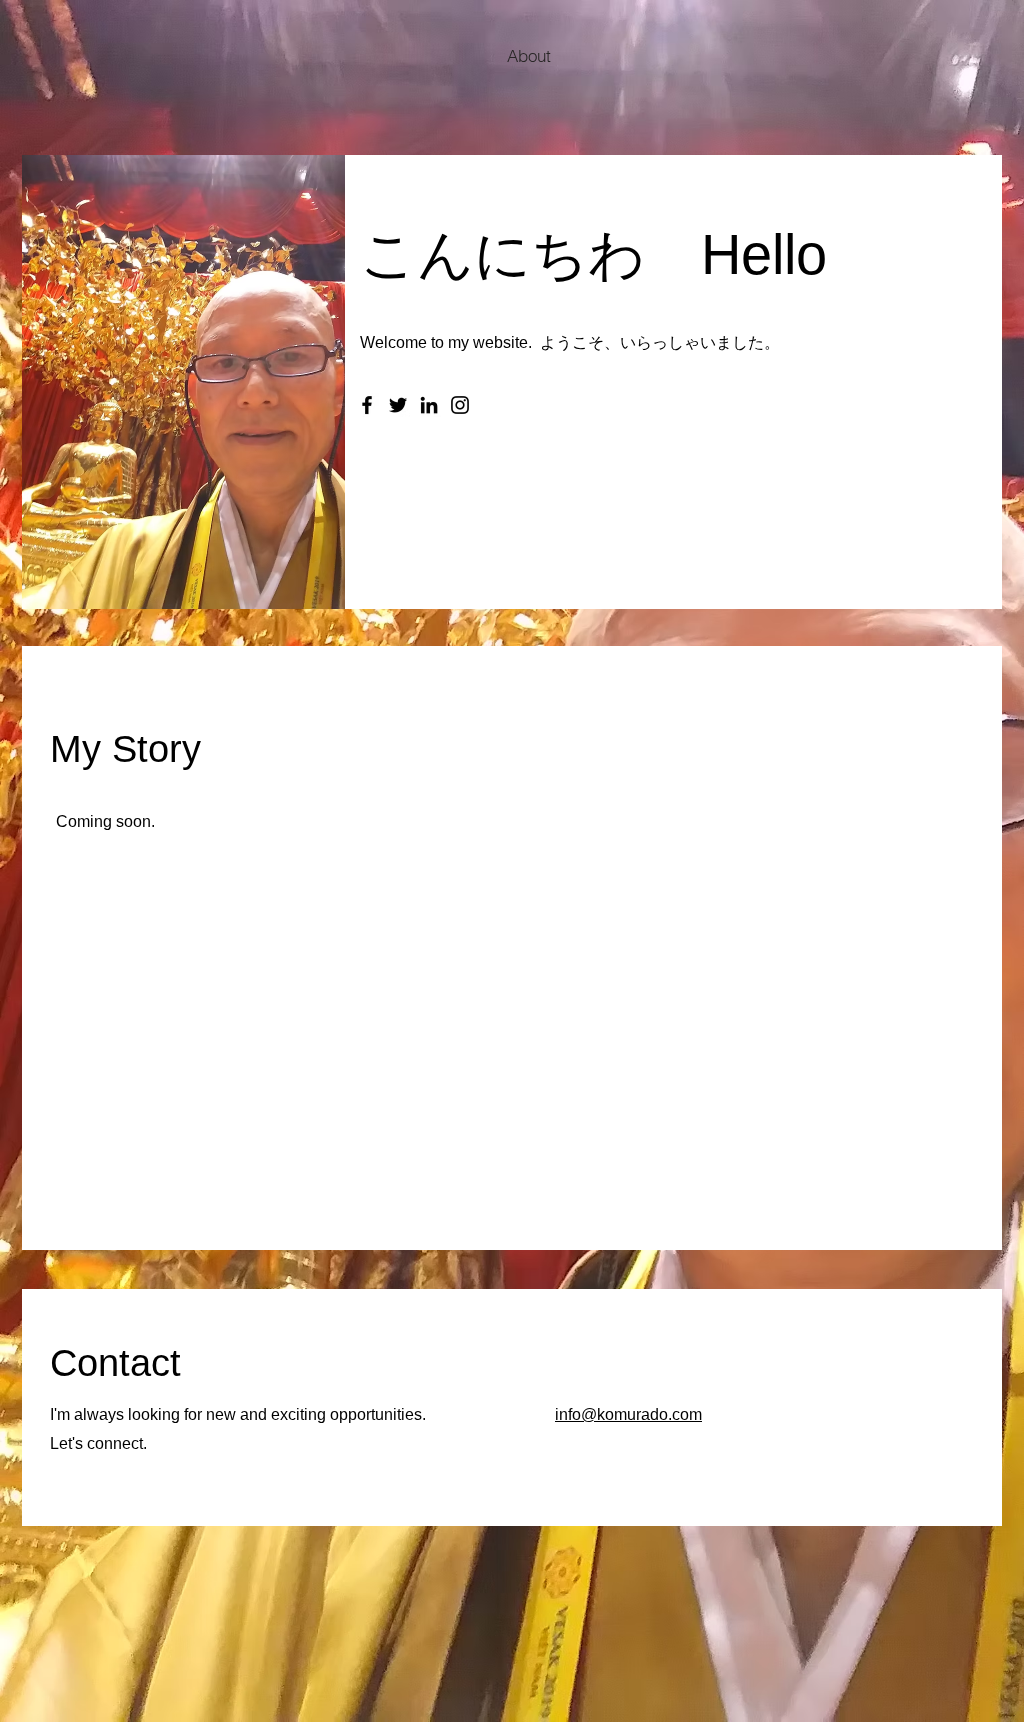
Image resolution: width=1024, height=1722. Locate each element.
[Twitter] (398, 405)
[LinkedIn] (429, 405)
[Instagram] (460, 405)
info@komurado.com (628, 1414)
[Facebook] (367, 405)
